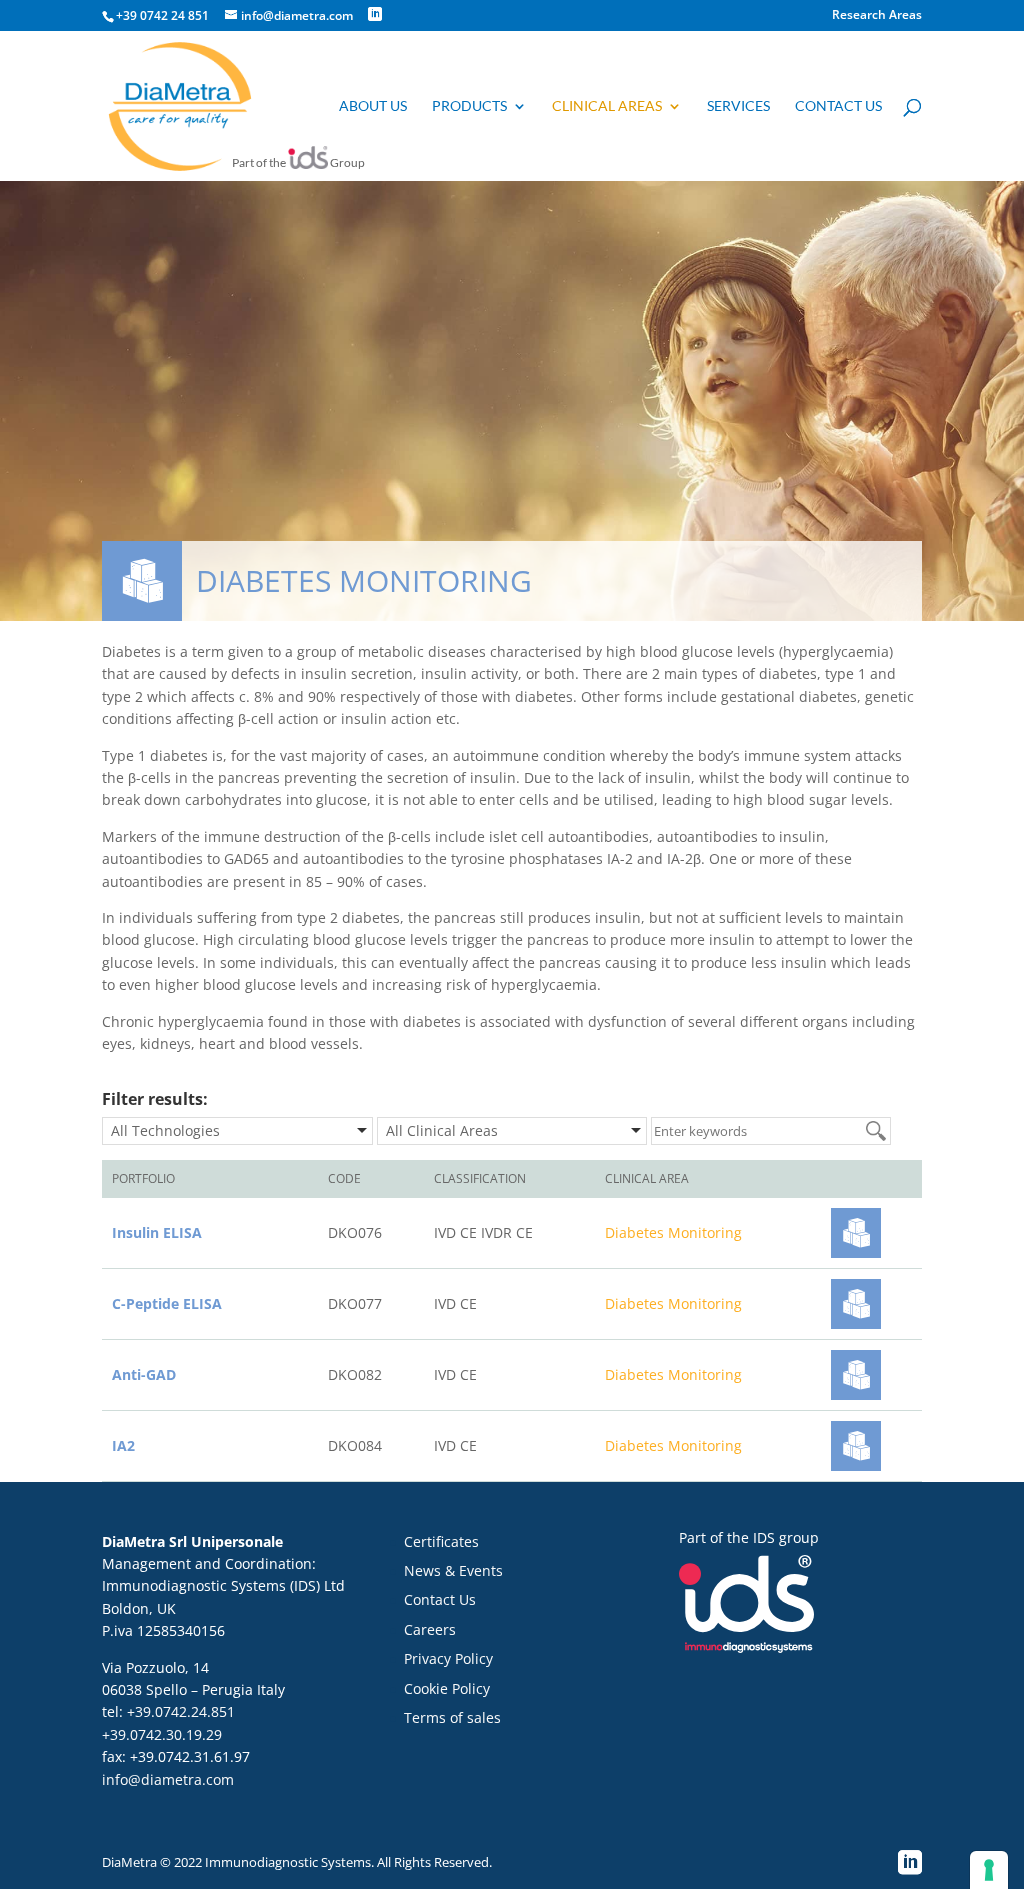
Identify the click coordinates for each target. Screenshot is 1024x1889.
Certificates (441, 1541)
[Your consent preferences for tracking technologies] (989, 1870)
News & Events (453, 1570)
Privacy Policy (448, 1658)
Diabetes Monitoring (673, 1232)
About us (373, 106)
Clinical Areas (607, 106)
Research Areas (877, 16)
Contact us (838, 106)
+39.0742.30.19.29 (162, 1734)
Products (469, 106)
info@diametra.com (168, 1779)
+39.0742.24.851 (181, 1711)
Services (738, 106)
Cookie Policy (447, 1688)
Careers (430, 1629)
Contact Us (440, 1599)
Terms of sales (452, 1717)
